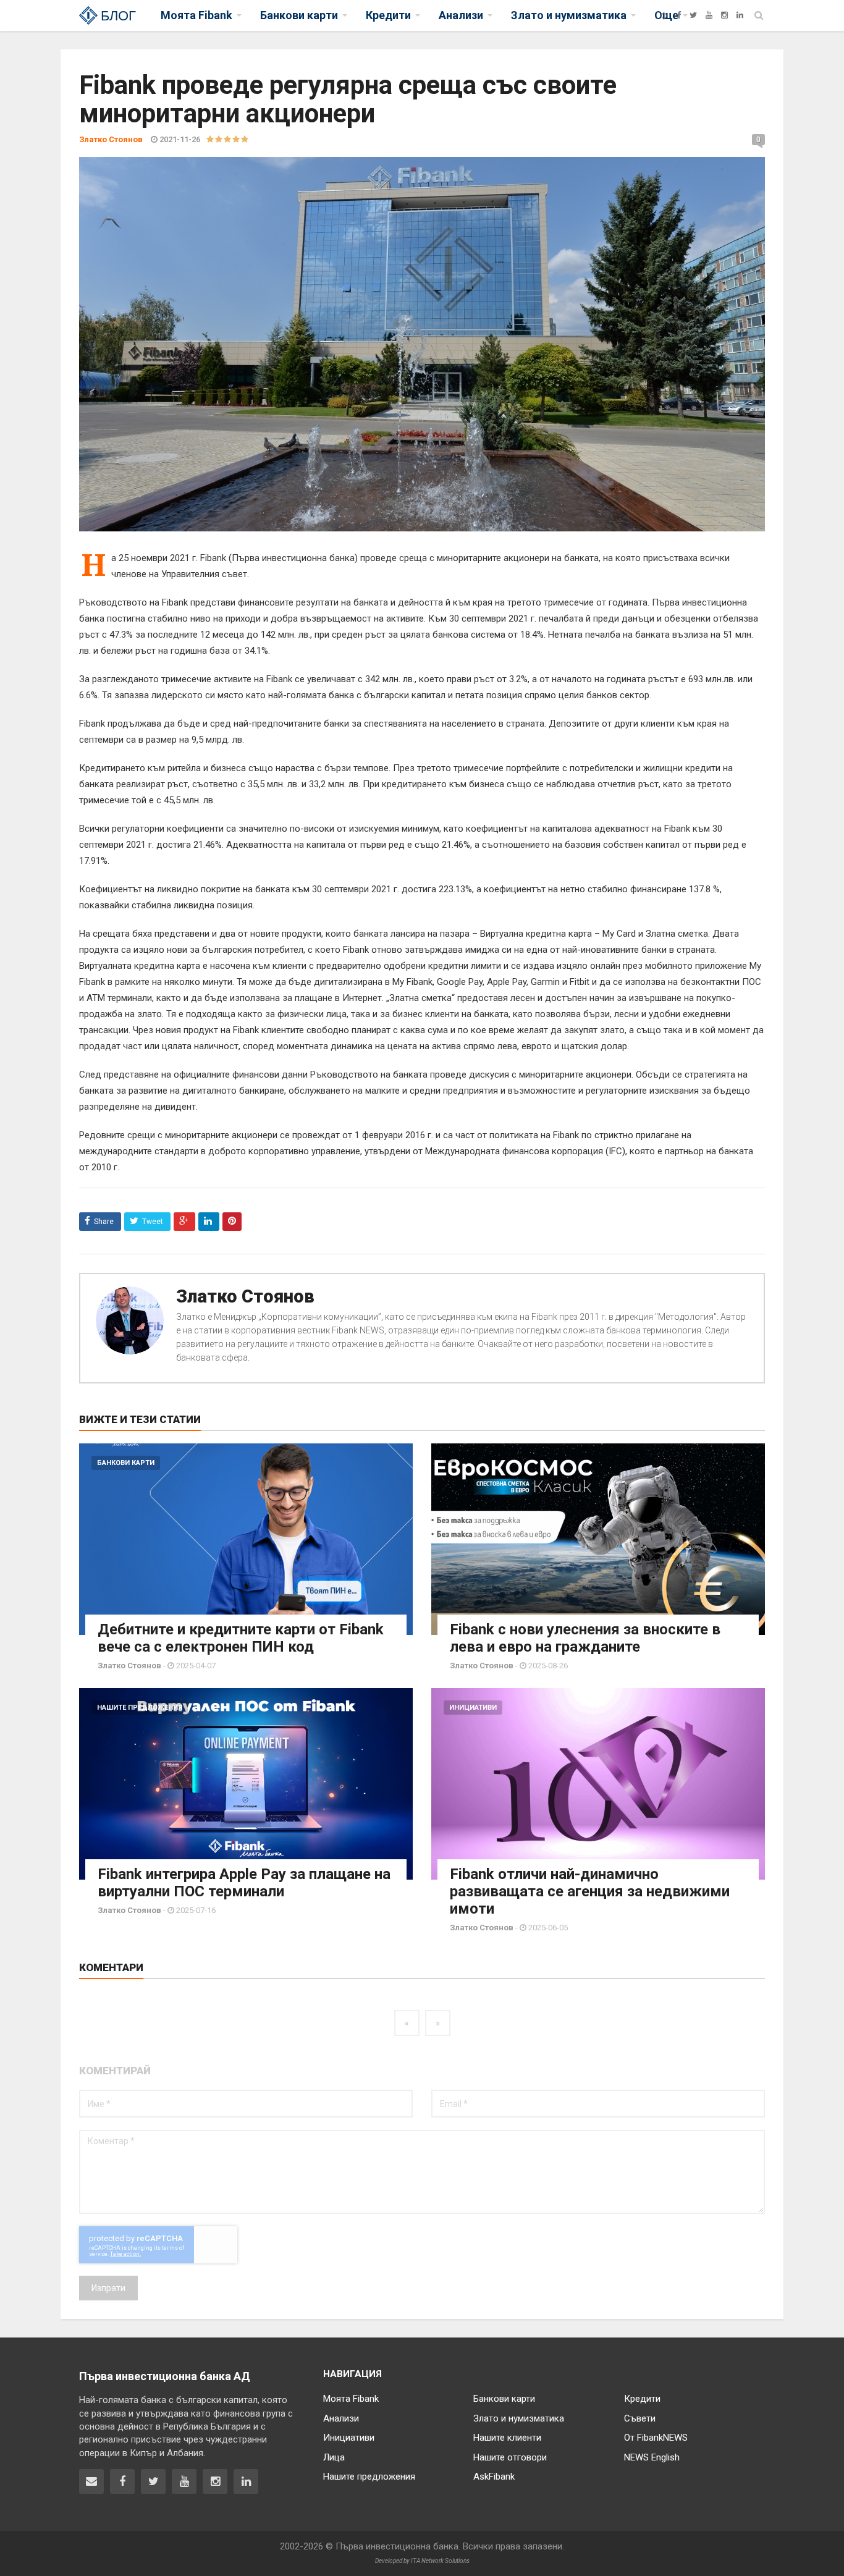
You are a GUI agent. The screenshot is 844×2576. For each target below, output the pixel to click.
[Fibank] (664, 15)
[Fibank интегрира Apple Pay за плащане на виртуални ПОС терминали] (246, 1784)
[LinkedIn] (740, 15)
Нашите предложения (140, 1708)
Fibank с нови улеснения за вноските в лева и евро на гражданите (585, 1638)
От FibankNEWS (656, 2438)
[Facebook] (679, 15)
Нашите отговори (510, 2457)
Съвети (640, 2418)
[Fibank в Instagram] (215, 2481)
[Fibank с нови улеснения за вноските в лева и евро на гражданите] (598, 1539)
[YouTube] (709, 15)
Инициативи (473, 1708)
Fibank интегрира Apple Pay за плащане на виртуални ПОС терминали (244, 1883)
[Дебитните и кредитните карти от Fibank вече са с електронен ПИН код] (246, 1539)
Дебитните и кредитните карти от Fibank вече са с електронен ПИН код (241, 1638)
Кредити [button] (388, 15)
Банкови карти (126, 1463)
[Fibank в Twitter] (153, 2481)
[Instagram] (724, 15)
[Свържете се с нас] (91, 2481)
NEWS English (652, 2457)
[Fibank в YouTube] (184, 2481)
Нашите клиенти (507, 2438)
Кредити (642, 2399)
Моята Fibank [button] (196, 15)
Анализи (341, 2418)
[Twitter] (693, 15)
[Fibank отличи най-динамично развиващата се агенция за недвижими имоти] (598, 1784)
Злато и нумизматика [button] (569, 15)
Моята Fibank (351, 2399)
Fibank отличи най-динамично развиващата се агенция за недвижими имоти (590, 1891)
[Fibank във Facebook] (122, 2481)
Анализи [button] (461, 15)
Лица (334, 2457)
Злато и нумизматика (519, 2418)
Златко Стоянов (245, 1296)
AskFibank (494, 2477)
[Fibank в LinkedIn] (246, 2481)
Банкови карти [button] (299, 15)
